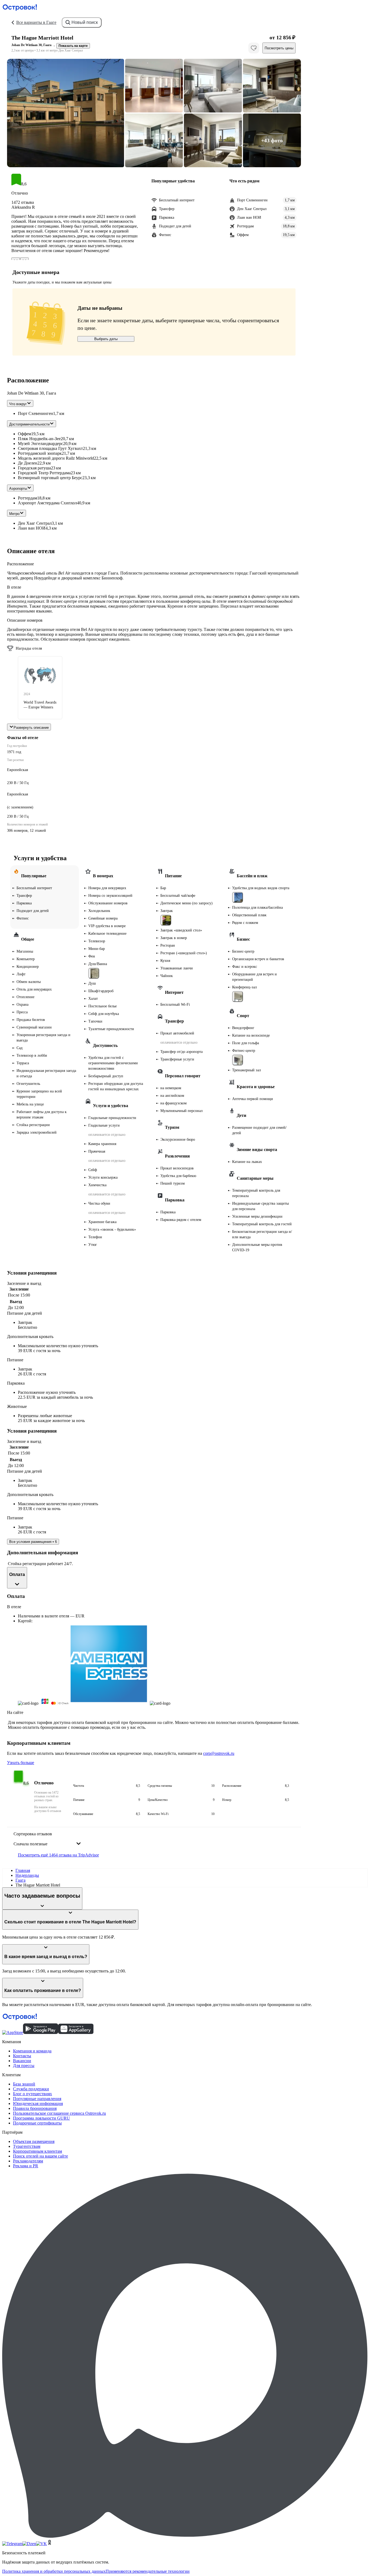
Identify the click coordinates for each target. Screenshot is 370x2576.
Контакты (22, 2056)
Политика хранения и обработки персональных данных (54, 2571)
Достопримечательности (29, 424)
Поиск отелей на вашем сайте (40, 2156)
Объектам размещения (34, 2141)
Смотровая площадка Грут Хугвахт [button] (50, 448)
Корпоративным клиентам (38, 2151)
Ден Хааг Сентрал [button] (35, 523)
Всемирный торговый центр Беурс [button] (50, 478)
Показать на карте (73, 46)
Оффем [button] (25, 434)
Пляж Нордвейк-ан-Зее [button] (39, 439)
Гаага (20, 1880)
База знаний (24, 2084)
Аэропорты (18, 489)
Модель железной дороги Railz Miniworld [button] (56, 458)
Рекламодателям (28, 2161)
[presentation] (47, 1839)
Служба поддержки (31, 2089)
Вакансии (22, 2061)
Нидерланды (27, 1875)
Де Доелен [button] (28, 463)
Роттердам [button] (27, 498)
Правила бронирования (35, 2108)
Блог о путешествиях (33, 2094)
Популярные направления (37, 2099)
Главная (23, 1870)
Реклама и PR (26, 2166)
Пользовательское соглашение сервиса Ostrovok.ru (59, 2113)
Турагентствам (27, 2146)
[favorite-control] (254, 48)
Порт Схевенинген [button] (35, 413)
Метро (14, 514)
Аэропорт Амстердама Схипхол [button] (47, 503)
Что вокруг (18, 404)
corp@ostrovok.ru (219, 1753)
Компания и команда (32, 2051)
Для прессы (24, 2066)
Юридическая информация (38, 2103)
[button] (66, 113)
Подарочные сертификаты (37, 2123)
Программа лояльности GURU (41, 2118)
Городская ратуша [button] (34, 468)
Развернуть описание (31, 728)
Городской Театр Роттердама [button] (44, 473)
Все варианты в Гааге (36, 22)
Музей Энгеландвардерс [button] (40, 444)
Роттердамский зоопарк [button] (40, 453)
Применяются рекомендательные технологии (148, 2571)
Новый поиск (85, 22)
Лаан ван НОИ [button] (32, 528)
